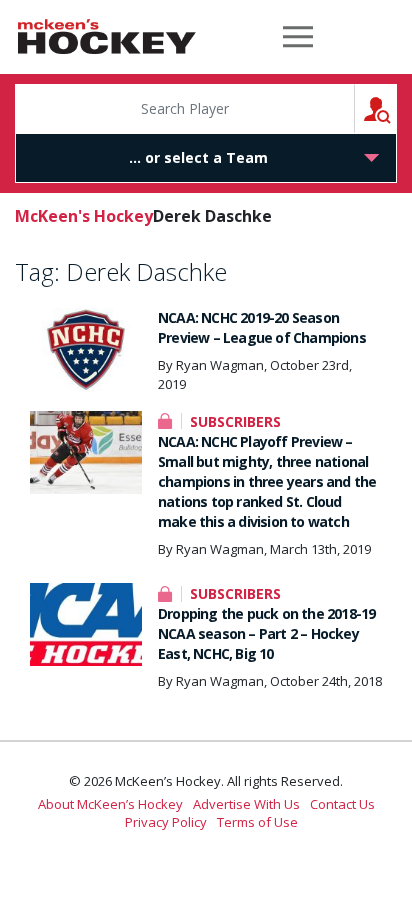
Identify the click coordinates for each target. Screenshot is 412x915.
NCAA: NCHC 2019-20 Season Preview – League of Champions (262, 327)
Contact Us (342, 804)
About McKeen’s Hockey (110, 804)
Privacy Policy (166, 822)
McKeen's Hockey (107, 37)
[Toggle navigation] (298, 37)
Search (396, 108)
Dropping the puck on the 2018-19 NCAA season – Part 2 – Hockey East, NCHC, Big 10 (266, 633)
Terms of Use (257, 822)
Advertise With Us (246, 804)
